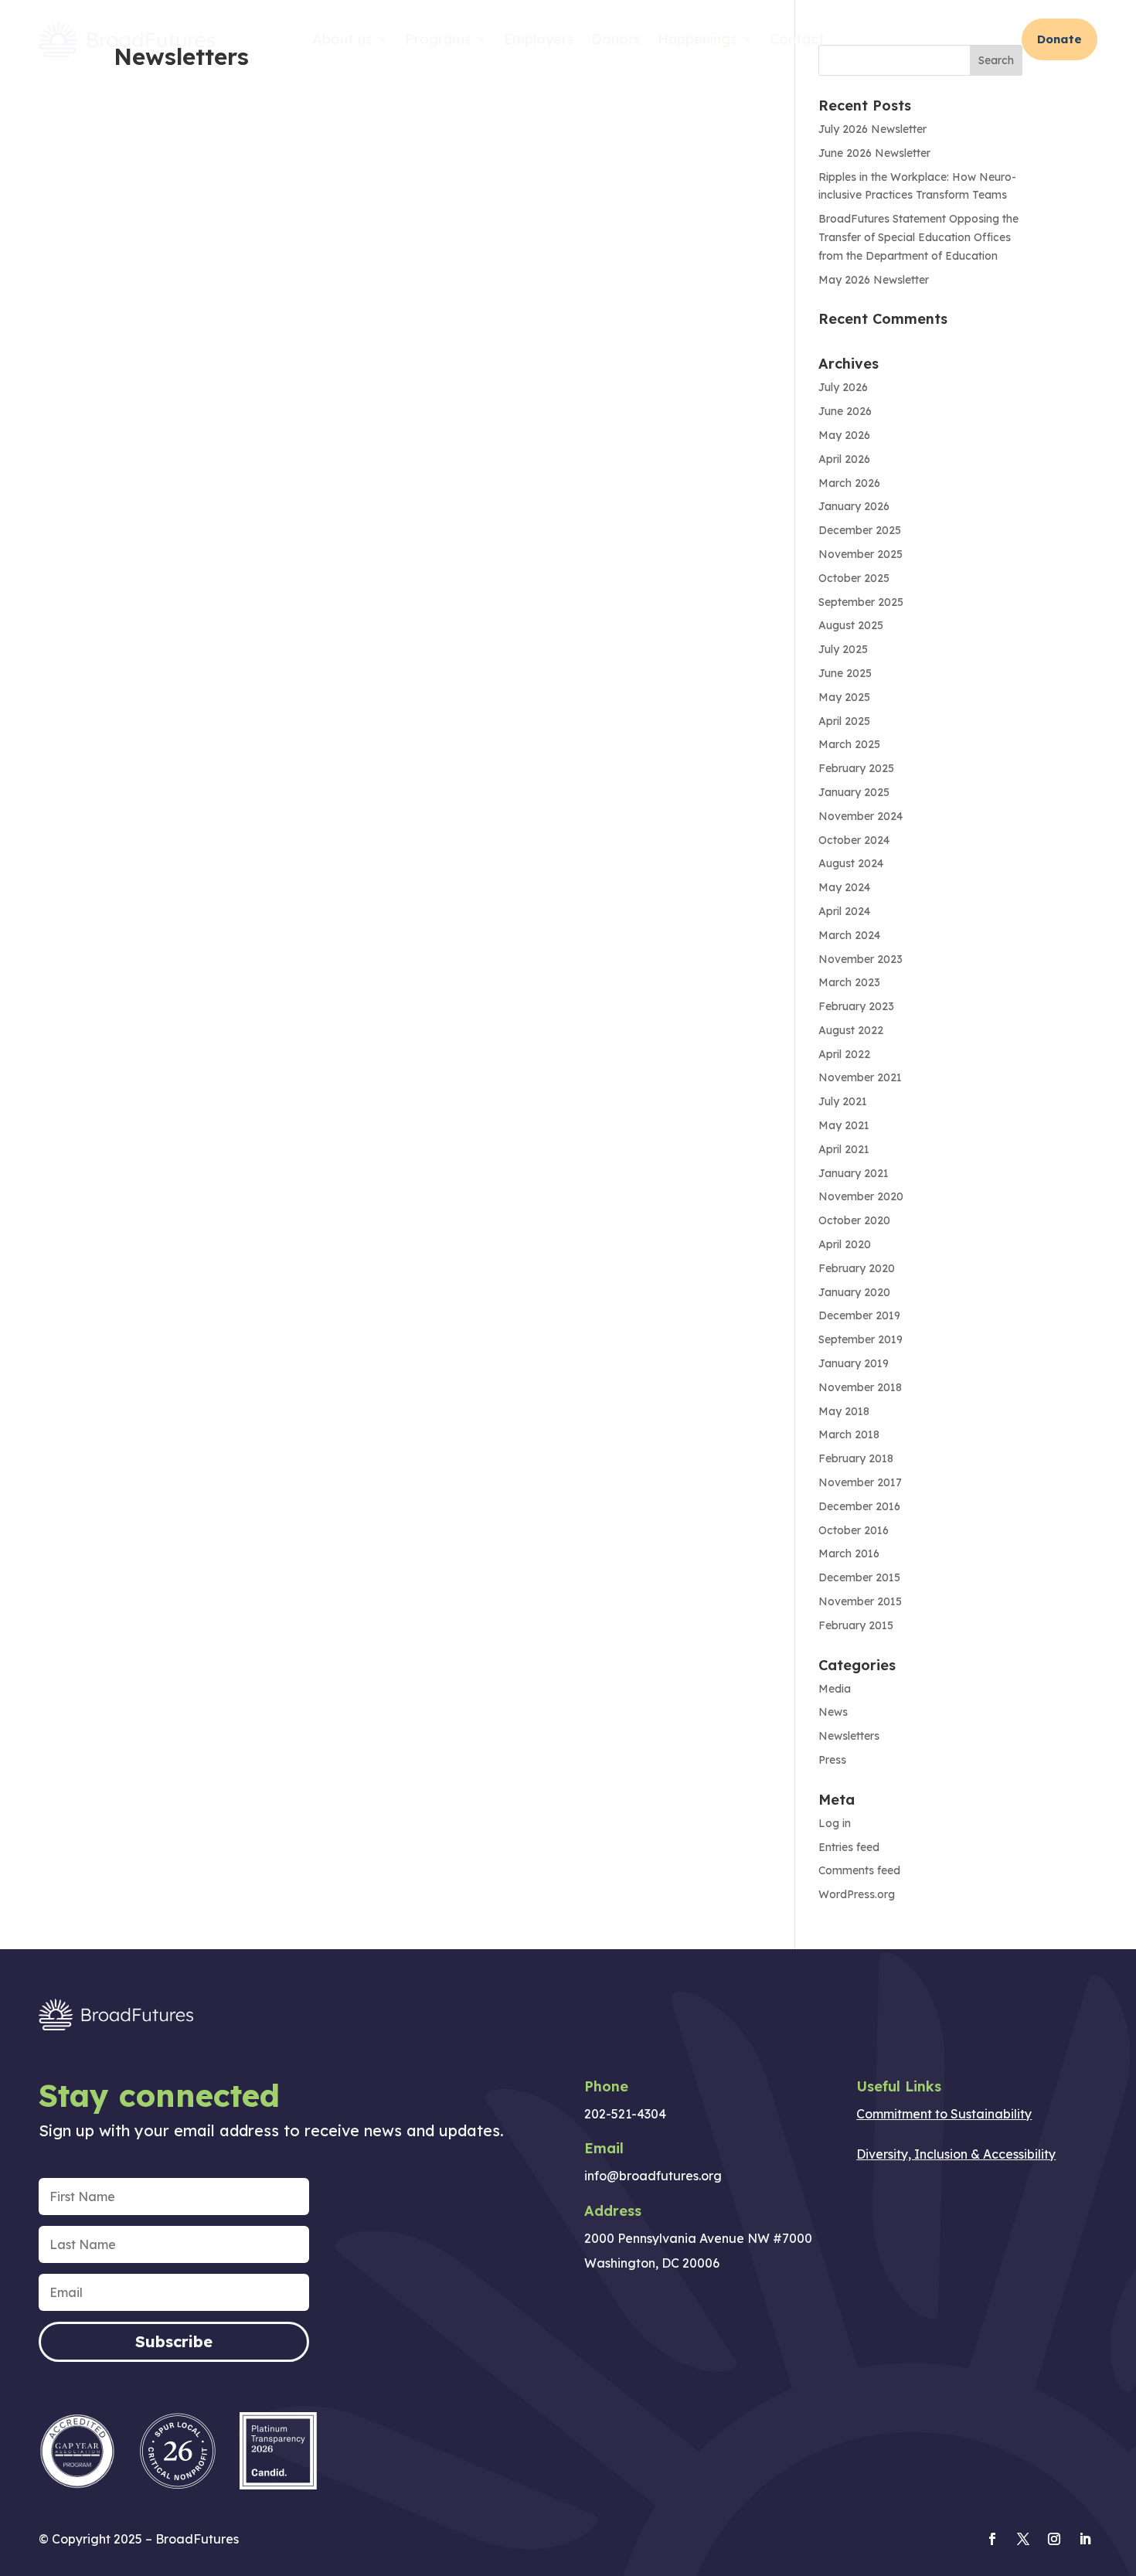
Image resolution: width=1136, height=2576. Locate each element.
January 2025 (854, 792)
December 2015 (859, 1577)
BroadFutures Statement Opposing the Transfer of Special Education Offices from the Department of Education (918, 237)
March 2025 (849, 744)
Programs (438, 39)
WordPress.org (857, 1894)
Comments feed (859, 1870)
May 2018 (844, 1411)
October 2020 (854, 1220)
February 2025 (856, 768)
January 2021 (854, 1173)
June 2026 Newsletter (874, 153)
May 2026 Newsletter (874, 280)
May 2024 (844, 887)
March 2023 (849, 982)
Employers (539, 39)
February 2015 (856, 1625)
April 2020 (845, 1244)
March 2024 (849, 935)
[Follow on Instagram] (1054, 2539)
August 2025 (851, 625)
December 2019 (859, 1315)
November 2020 (861, 1196)
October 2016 (854, 1530)
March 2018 (849, 1434)
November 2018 (860, 1387)
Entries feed (849, 1847)
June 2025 (845, 673)
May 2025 (844, 697)
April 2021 (844, 1149)
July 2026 (843, 387)
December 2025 (860, 530)
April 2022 (844, 1054)
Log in (835, 1823)
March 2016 (849, 1553)
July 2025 (843, 649)
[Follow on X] (1023, 2539)
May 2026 (844, 435)
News (833, 1712)
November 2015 (860, 1601)
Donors (616, 39)
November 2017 (860, 1482)
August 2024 (851, 863)
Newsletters (849, 1736)
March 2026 (849, 483)
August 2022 (851, 1030)
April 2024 (844, 911)
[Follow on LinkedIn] (1085, 2539)
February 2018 (856, 1458)
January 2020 (854, 1292)
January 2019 (854, 1363)
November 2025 (861, 554)
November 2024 (861, 816)
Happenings (697, 39)
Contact (797, 39)
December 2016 (859, 1506)
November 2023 (861, 959)
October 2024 (854, 840)
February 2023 (856, 1006)
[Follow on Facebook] (992, 2539)
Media (835, 1689)
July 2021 (843, 1101)
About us (342, 39)
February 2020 (857, 1268)
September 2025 (861, 602)
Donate (1059, 39)
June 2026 (845, 411)
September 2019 (861, 1339)
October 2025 (854, 578)
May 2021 (844, 1125)
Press (832, 1760)
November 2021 (860, 1077)
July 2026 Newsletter (872, 129)
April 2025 (844, 721)
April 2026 (844, 459)
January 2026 (854, 506)
